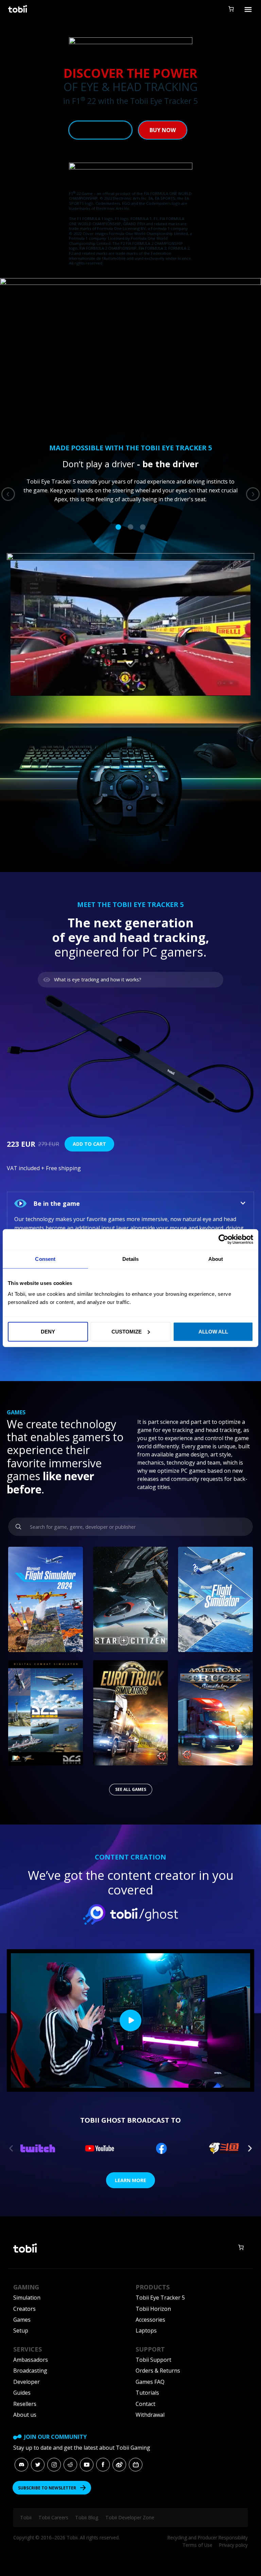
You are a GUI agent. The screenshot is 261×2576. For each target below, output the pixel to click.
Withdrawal (150, 2415)
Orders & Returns (158, 2371)
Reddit (70, 2465)
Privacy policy (233, 2545)
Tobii (26, 2517)
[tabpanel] (130, 481)
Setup (21, 2330)
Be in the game (57, 1203)
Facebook (103, 2465)
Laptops (146, 2330)
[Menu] (248, 9)
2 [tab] (130, 527)
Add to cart (89, 1144)
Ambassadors (31, 2360)
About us (25, 2415)
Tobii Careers (53, 2517)
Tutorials (147, 2393)
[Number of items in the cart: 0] (231, 9)
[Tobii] (18, 9)
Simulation (27, 2298)
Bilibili (136, 2465)
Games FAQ (150, 2382)
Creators (24, 2309)
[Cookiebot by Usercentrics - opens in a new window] (223, 1239)
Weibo (119, 2465)
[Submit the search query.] (19, 1527)
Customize (127, 1331)
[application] (130, 628)
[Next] (253, 494)
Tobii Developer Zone (130, 2517)
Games (22, 2320)
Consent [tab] (45, 1259)
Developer (27, 2382)
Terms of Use (197, 2545)
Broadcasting (30, 2371)
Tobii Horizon (153, 2309)
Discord (21, 2465)
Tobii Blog (87, 2517)
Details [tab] (131, 1259)
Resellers (25, 2404)
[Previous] (8, 494)
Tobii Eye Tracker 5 (160, 2298)
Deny (48, 1331)
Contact (145, 2404)
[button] (130, 1203)
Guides (22, 2393)
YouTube (87, 2465)
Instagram (54, 2465)
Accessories (150, 2320)
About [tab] (216, 1259)
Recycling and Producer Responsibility (208, 2537)
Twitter (38, 2465)
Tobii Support (153, 2360)
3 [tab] (143, 527)
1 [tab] (118, 527)
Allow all (213, 1331)
